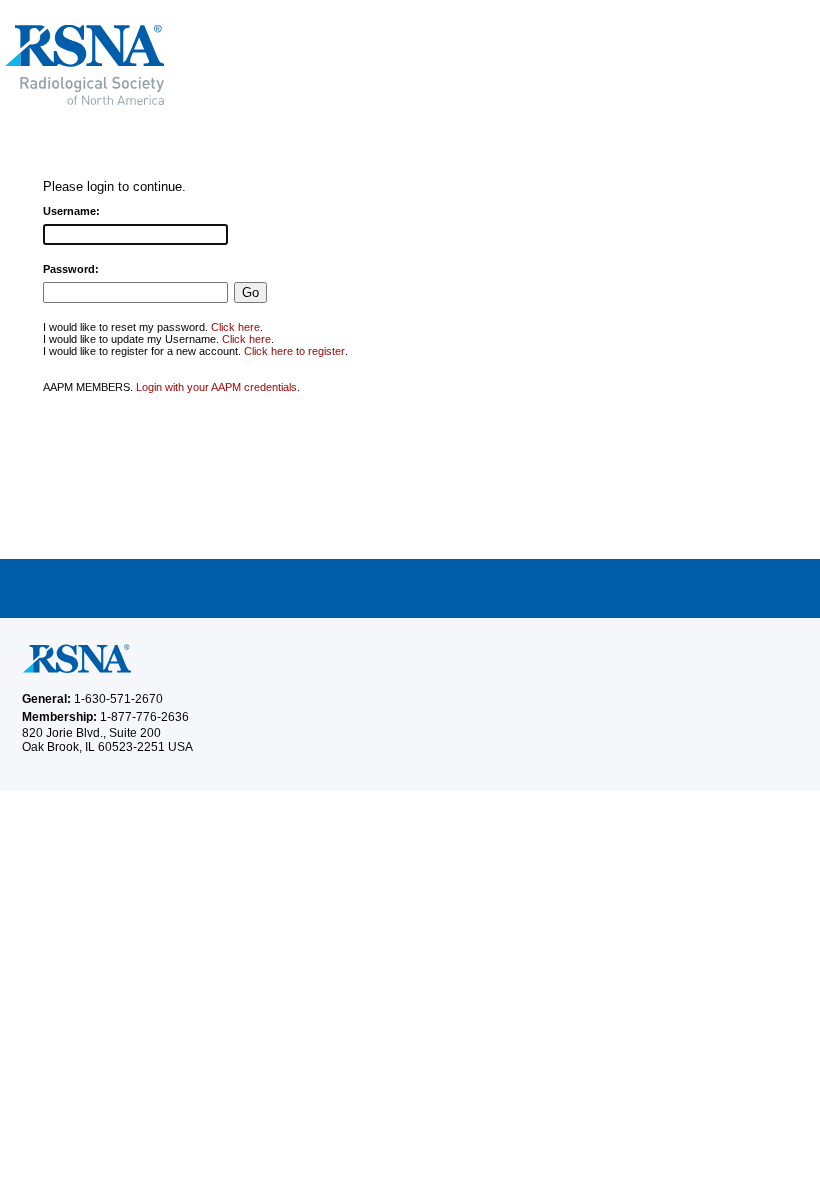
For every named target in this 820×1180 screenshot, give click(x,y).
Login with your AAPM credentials (216, 387)
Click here (235, 327)
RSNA (229, 65)
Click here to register (294, 351)
